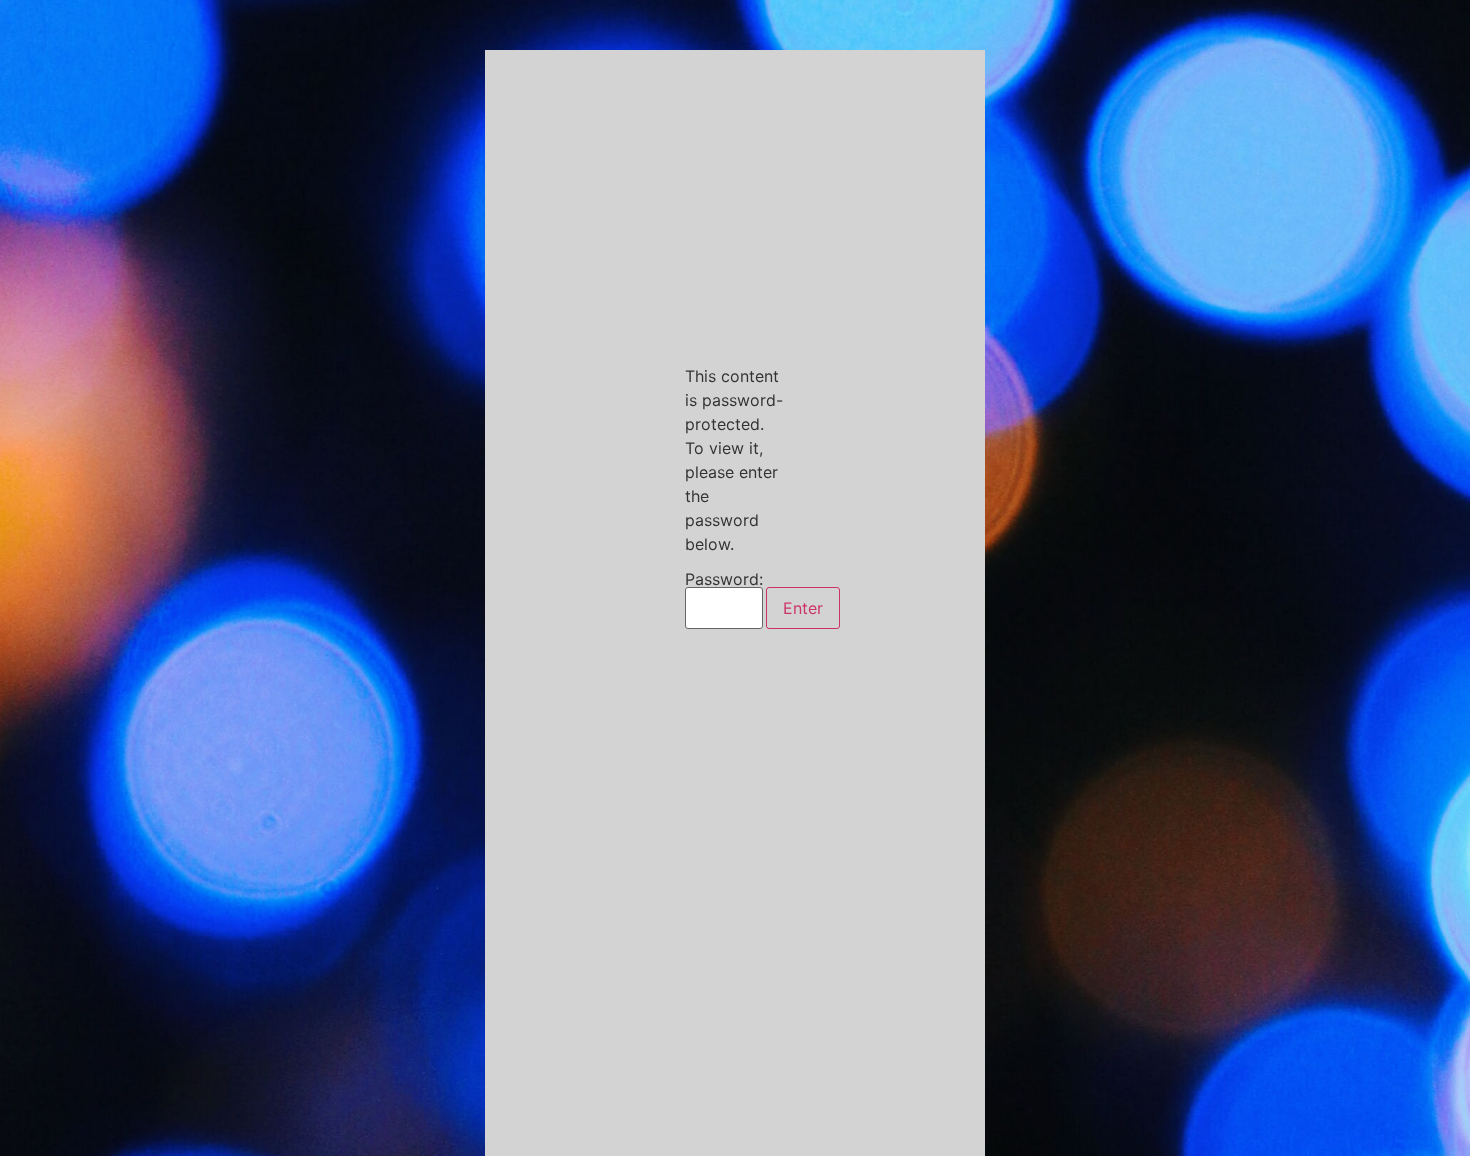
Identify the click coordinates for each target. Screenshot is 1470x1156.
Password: (724, 580)
